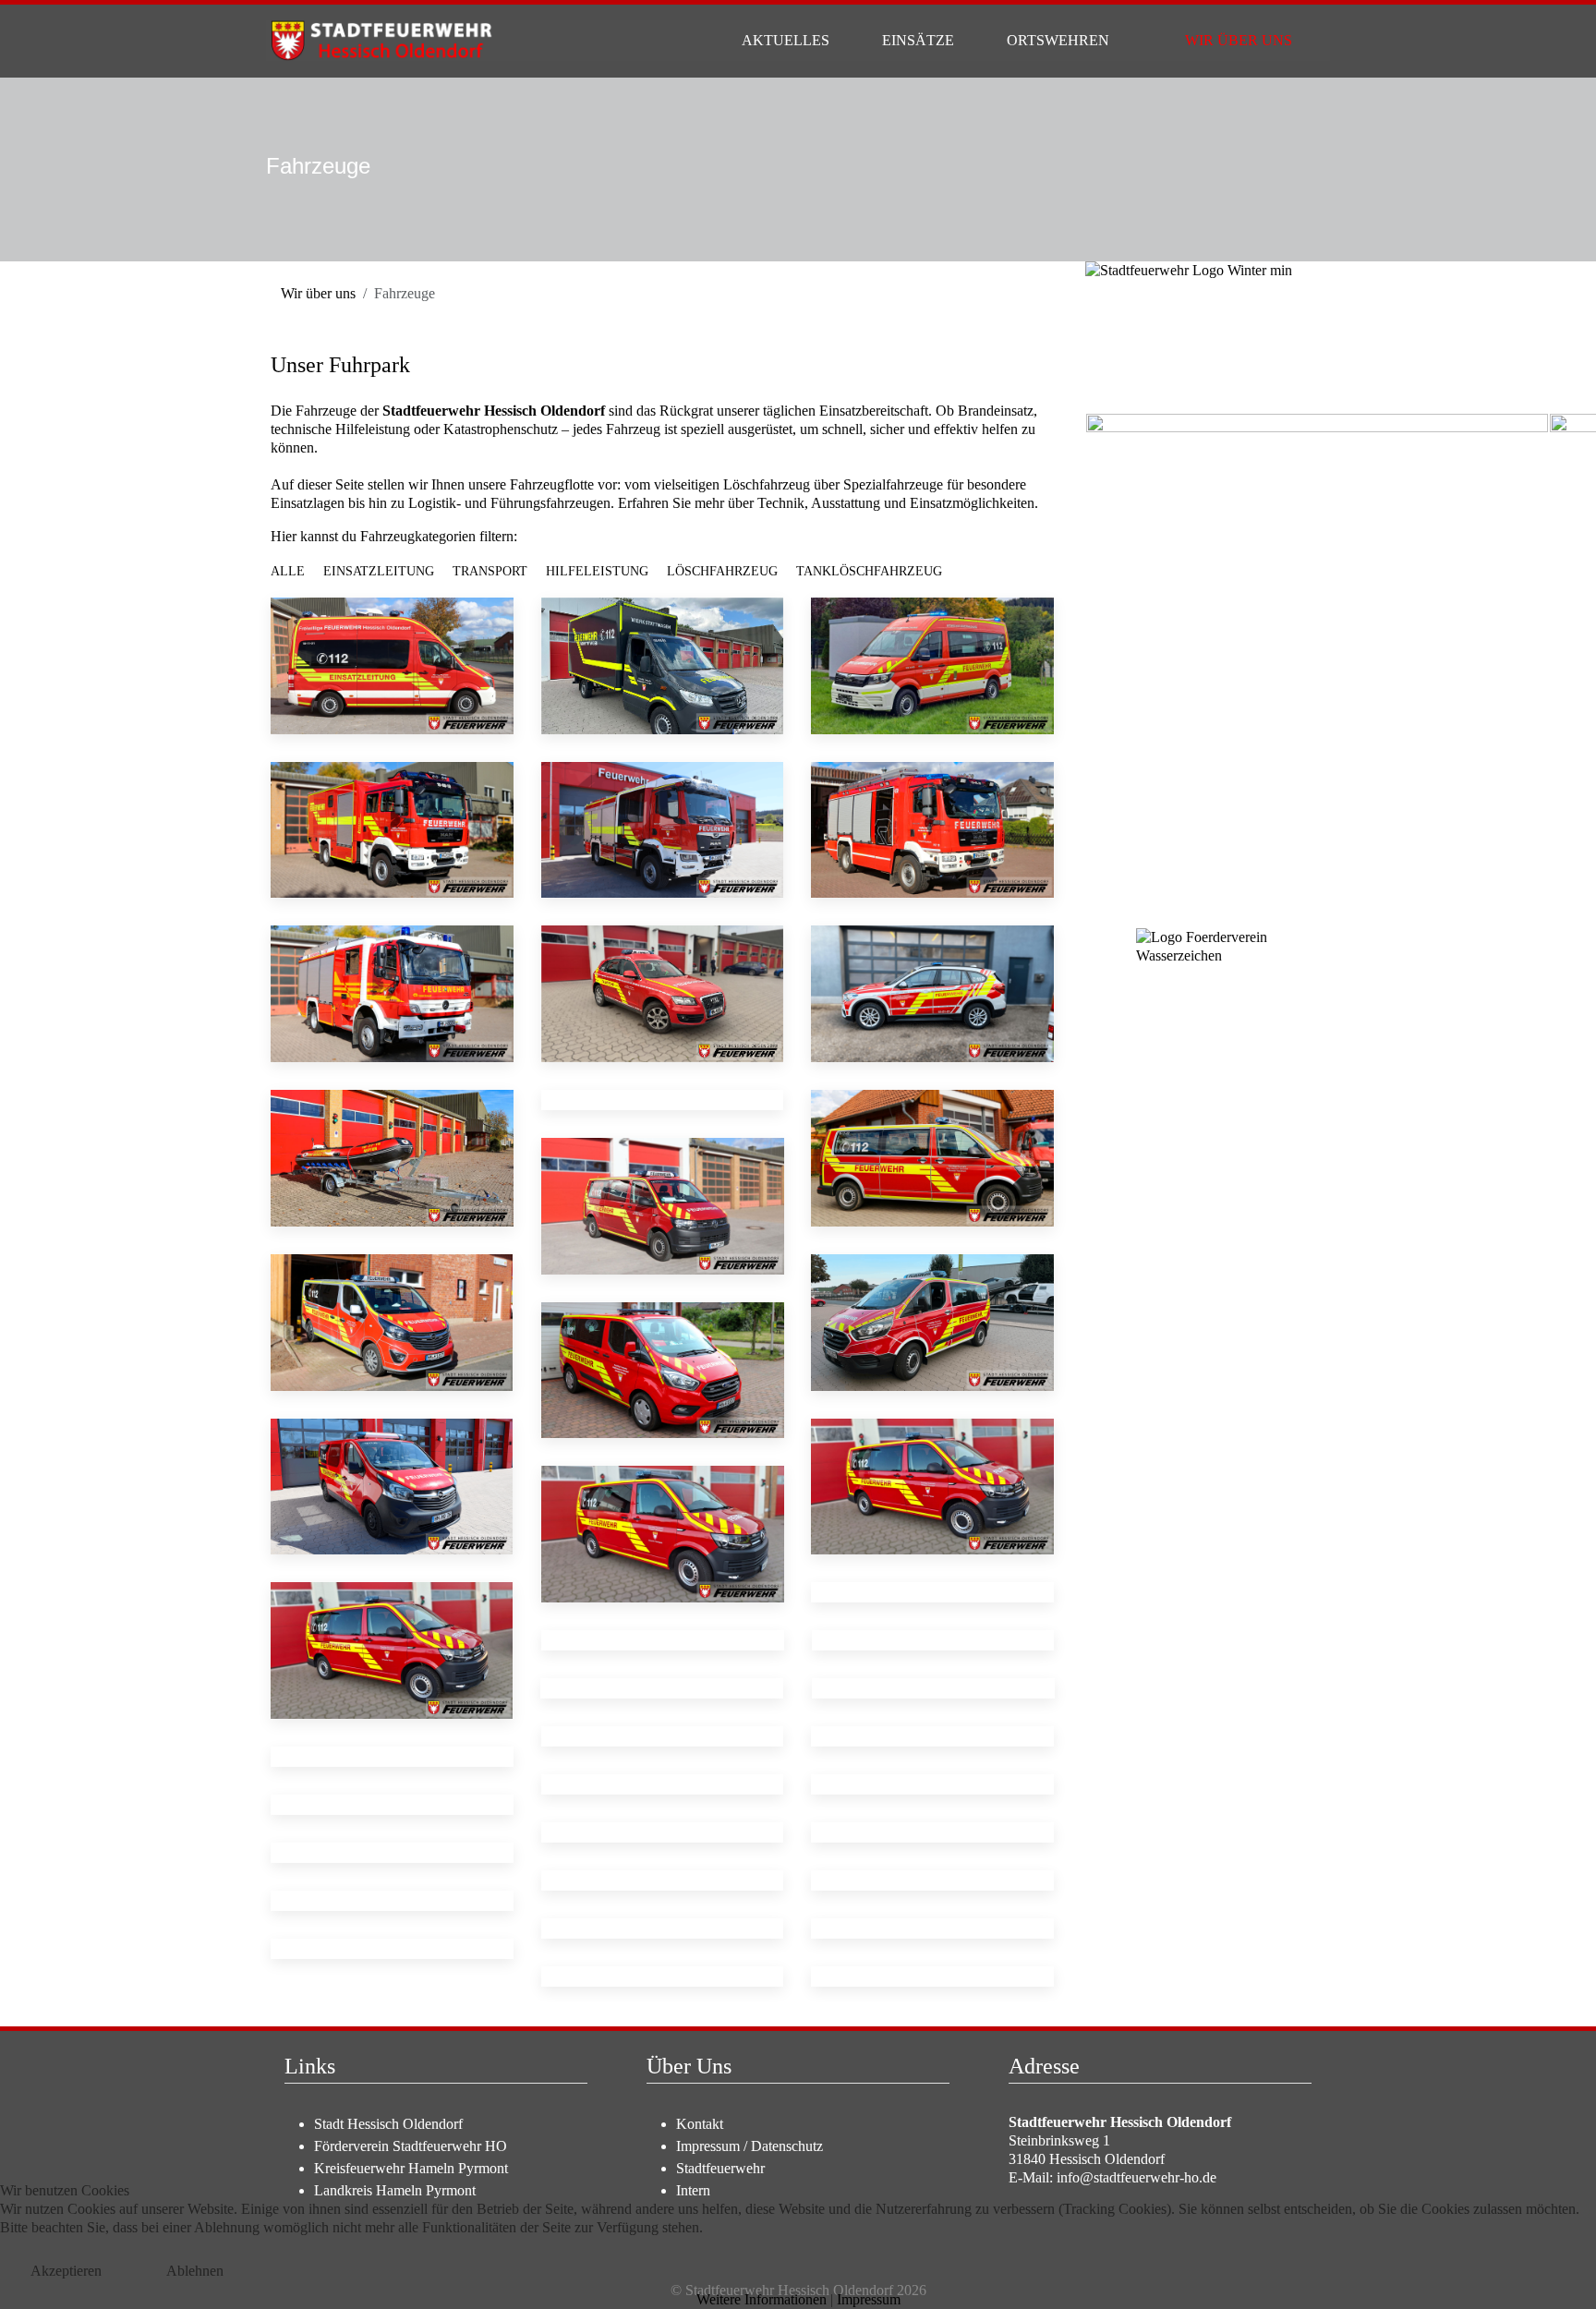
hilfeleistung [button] (597, 571)
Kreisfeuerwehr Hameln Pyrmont (411, 2168)
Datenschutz (787, 2146)
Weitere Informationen (762, 2299)
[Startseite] (703, 41)
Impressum (708, 2146)
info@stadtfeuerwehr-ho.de (1137, 2177)
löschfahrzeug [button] (722, 571)
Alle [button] (288, 571)
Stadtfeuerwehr (720, 2168)
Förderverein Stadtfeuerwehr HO (411, 2146)
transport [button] (490, 571)
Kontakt (700, 2124)
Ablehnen (195, 2271)
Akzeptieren (66, 2271)
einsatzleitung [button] (379, 571)
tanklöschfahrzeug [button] (869, 571)
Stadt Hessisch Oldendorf (388, 2124)
